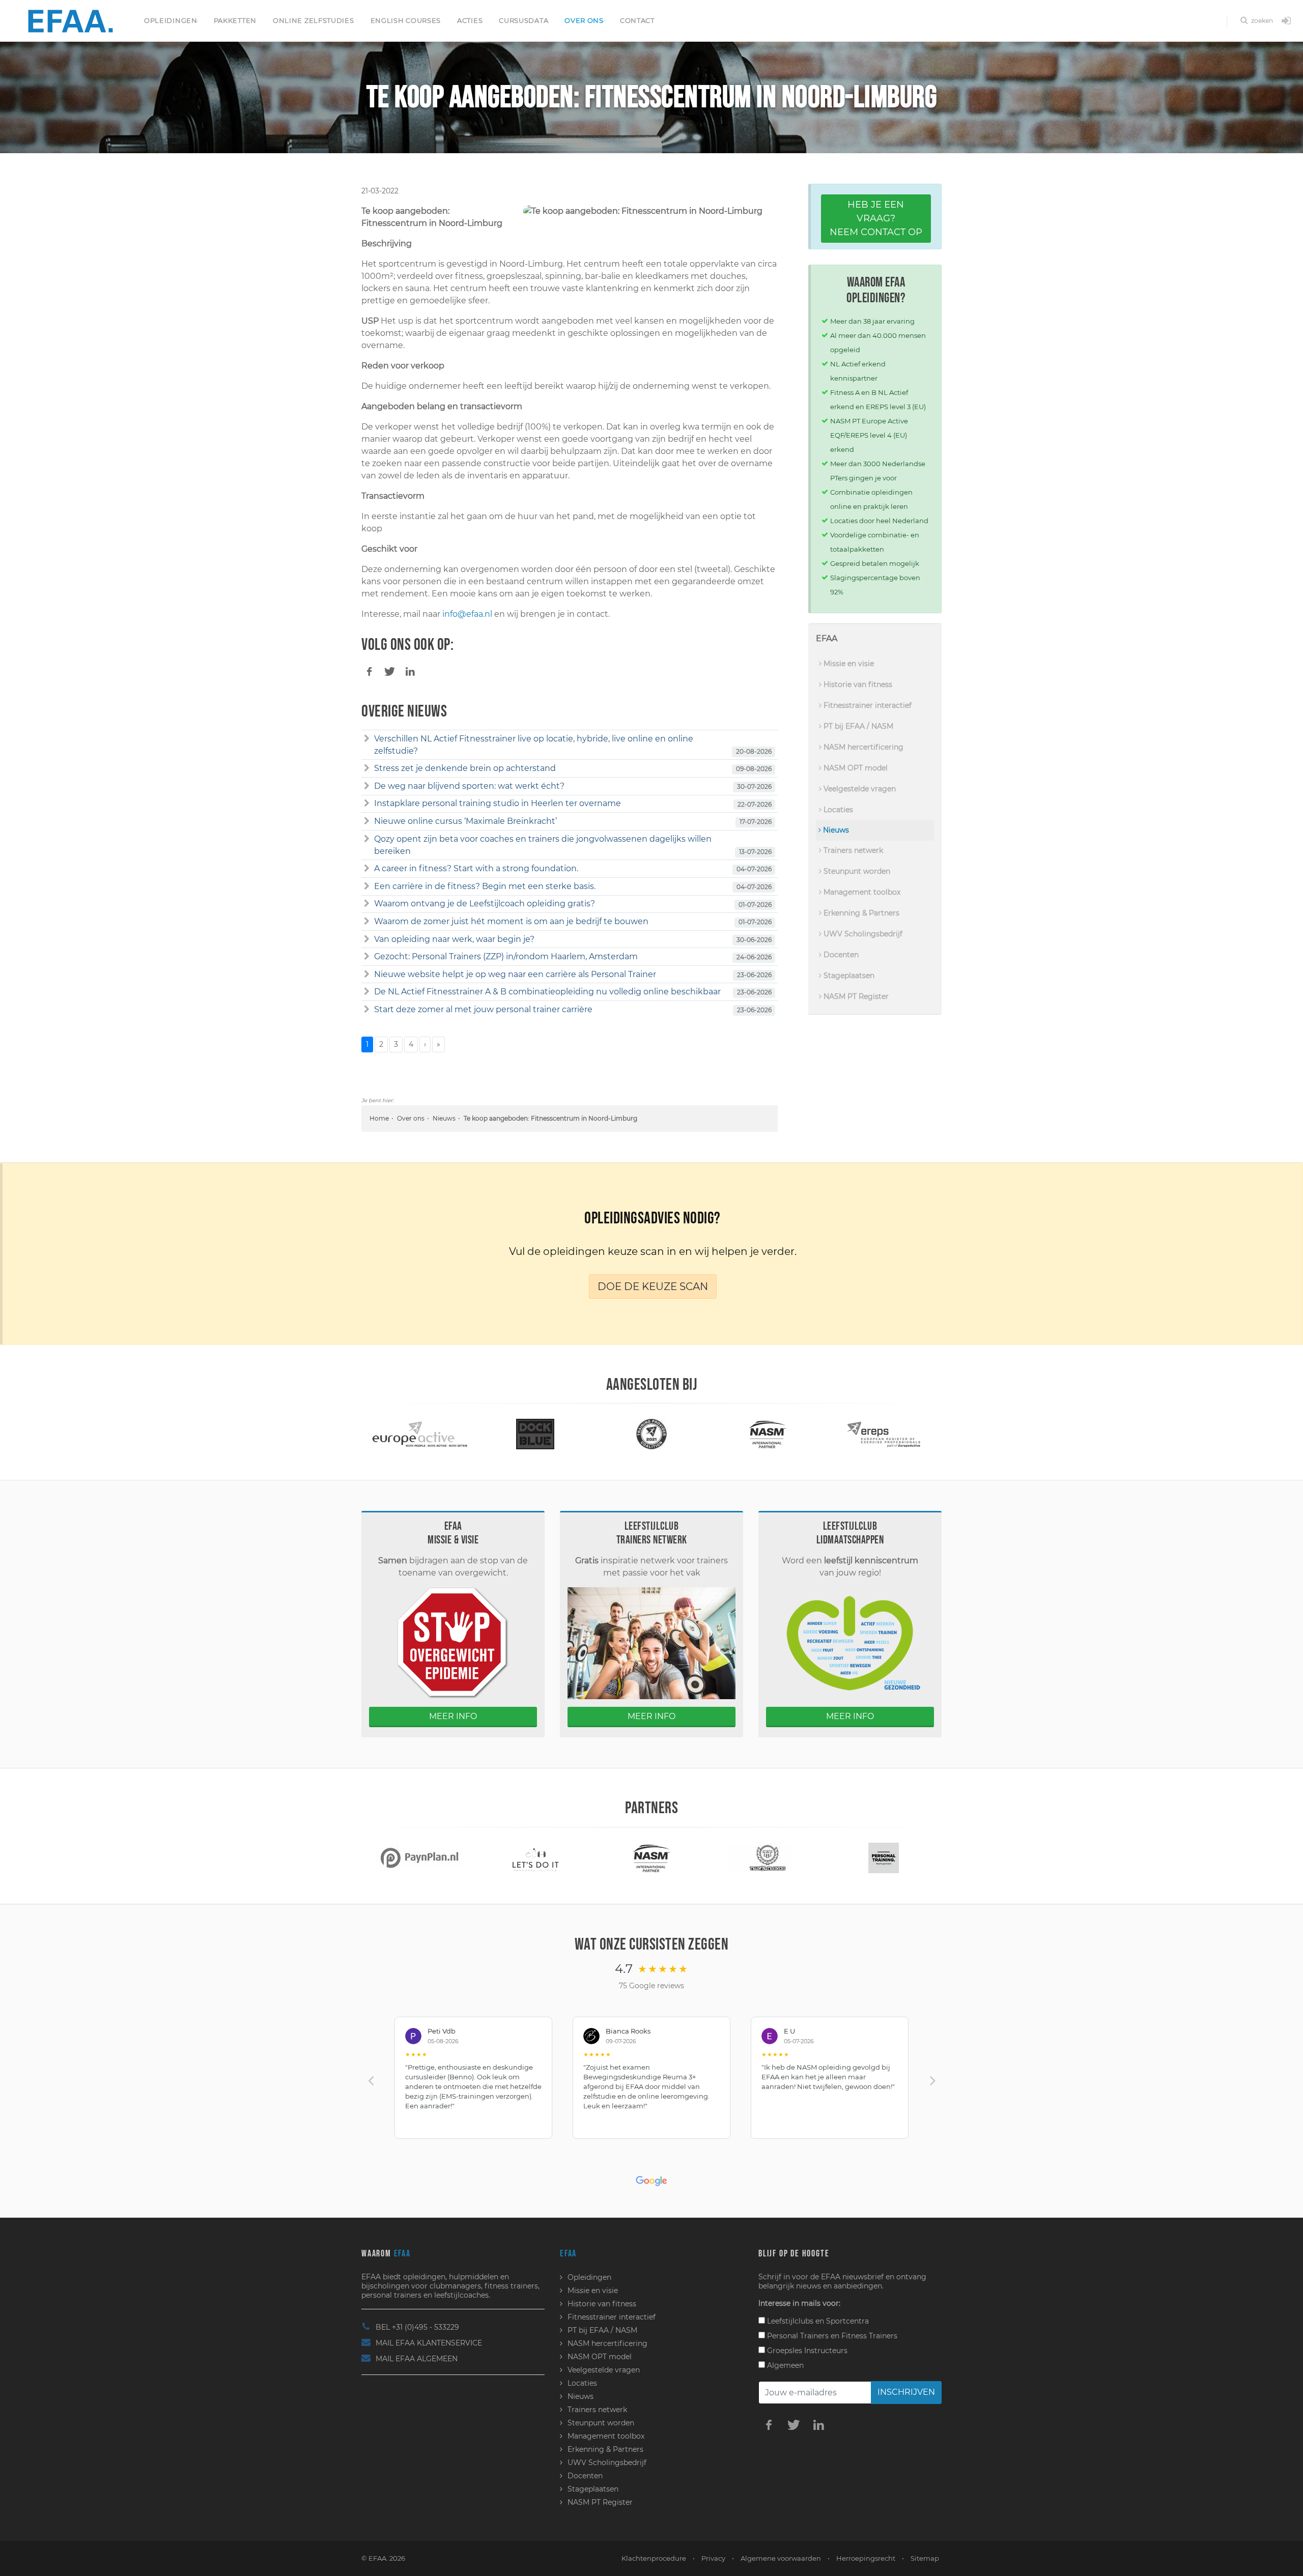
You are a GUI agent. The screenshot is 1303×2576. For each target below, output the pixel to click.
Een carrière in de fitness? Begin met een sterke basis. (485, 886)
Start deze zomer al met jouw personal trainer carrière (483, 1009)
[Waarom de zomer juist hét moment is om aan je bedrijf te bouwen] (367, 922)
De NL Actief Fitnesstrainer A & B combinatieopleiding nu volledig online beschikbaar (547, 992)
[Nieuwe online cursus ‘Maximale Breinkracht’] (367, 821)
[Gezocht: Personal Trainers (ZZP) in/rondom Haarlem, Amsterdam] (367, 957)
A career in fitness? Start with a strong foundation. (476, 868)
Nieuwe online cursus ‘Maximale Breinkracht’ (465, 821)
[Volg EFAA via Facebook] (769, 2424)
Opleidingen (171, 20)
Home (379, 1118)
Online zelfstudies (314, 20)
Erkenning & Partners (860, 913)
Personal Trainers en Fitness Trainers (831, 2336)
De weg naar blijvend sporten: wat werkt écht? (469, 786)
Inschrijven (906, 2392)
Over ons (584, 20)
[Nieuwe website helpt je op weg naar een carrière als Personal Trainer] (367, 975)
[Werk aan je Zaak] (884, 1857)
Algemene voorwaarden (781, 2558)
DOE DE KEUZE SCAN (653, 1286)
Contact (637, 20)
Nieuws (444, 1118)
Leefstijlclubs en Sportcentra (817, 2321)
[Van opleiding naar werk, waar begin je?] (367, 939)
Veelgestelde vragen (859, 789)
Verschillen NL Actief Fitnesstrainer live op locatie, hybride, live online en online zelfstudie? (534, 745)
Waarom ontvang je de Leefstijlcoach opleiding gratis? (485, 904)
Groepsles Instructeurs (806, 2351)
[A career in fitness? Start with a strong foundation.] (367, 869)
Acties (470, 20)
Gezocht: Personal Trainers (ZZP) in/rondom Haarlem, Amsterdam (506, 956)
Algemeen (784, 2365)
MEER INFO (453, 1716)
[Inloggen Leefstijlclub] (1286, 21)
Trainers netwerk (852, 850)
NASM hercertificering (862, 747)
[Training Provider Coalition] (535, 1434)
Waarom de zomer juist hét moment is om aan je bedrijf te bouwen (511, 921)
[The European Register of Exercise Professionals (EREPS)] (768, 1434)
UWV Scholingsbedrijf (862, 934)
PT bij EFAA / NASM (857, 726)
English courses (406, 20)
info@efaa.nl (467, 614)
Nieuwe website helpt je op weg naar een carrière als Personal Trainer (515, 974)
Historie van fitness (857, 684)
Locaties (837, 810)
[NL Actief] (884, 1434)
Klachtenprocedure (654, 2558)
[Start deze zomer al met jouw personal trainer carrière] (367, 1010)
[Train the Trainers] (651, 1857)
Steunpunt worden (856, 871)
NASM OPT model (855, 768)
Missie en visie (848, 664)
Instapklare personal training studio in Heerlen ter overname (498, 803)
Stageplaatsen (848, 976)
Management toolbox (861, 892)
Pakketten (235, 20)
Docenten (840, 955)
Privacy (713, 2558)
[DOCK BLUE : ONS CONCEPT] (419, 1434)
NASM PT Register (855, 996)
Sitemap (925, 2558)
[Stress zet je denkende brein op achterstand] (367, 768)
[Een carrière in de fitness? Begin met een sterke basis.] (367, 886)
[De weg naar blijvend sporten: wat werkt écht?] (367, 786)
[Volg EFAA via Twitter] (794, 2424)
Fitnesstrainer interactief (867, 705)
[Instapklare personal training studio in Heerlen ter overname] (367, 804)
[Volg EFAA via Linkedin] (818, 2424)
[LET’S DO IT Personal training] (419, 1857)
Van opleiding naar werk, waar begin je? (454, 939)
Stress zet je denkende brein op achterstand (465, 768)
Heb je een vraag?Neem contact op (876, 218)
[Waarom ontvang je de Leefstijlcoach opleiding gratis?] (367, 904)
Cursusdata (523, 20)
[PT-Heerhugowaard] (768, 1857)
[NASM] (651, 1434)
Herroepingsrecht (866, 2558)
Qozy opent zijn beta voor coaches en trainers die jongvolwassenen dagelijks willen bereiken (543, 845)
